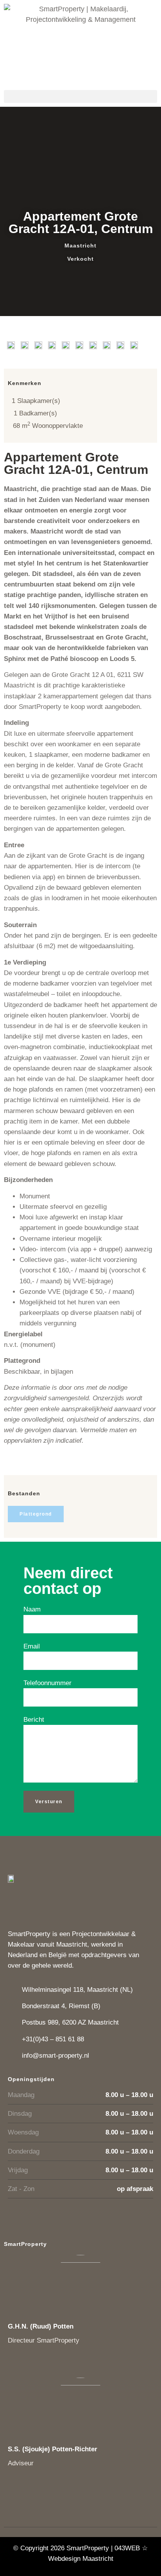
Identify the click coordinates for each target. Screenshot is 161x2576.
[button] (80, 96)
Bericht (34, 1720)
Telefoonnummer (47, 1683)
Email (32, 1646)
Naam (32, 1609)
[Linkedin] (18, 2364)
